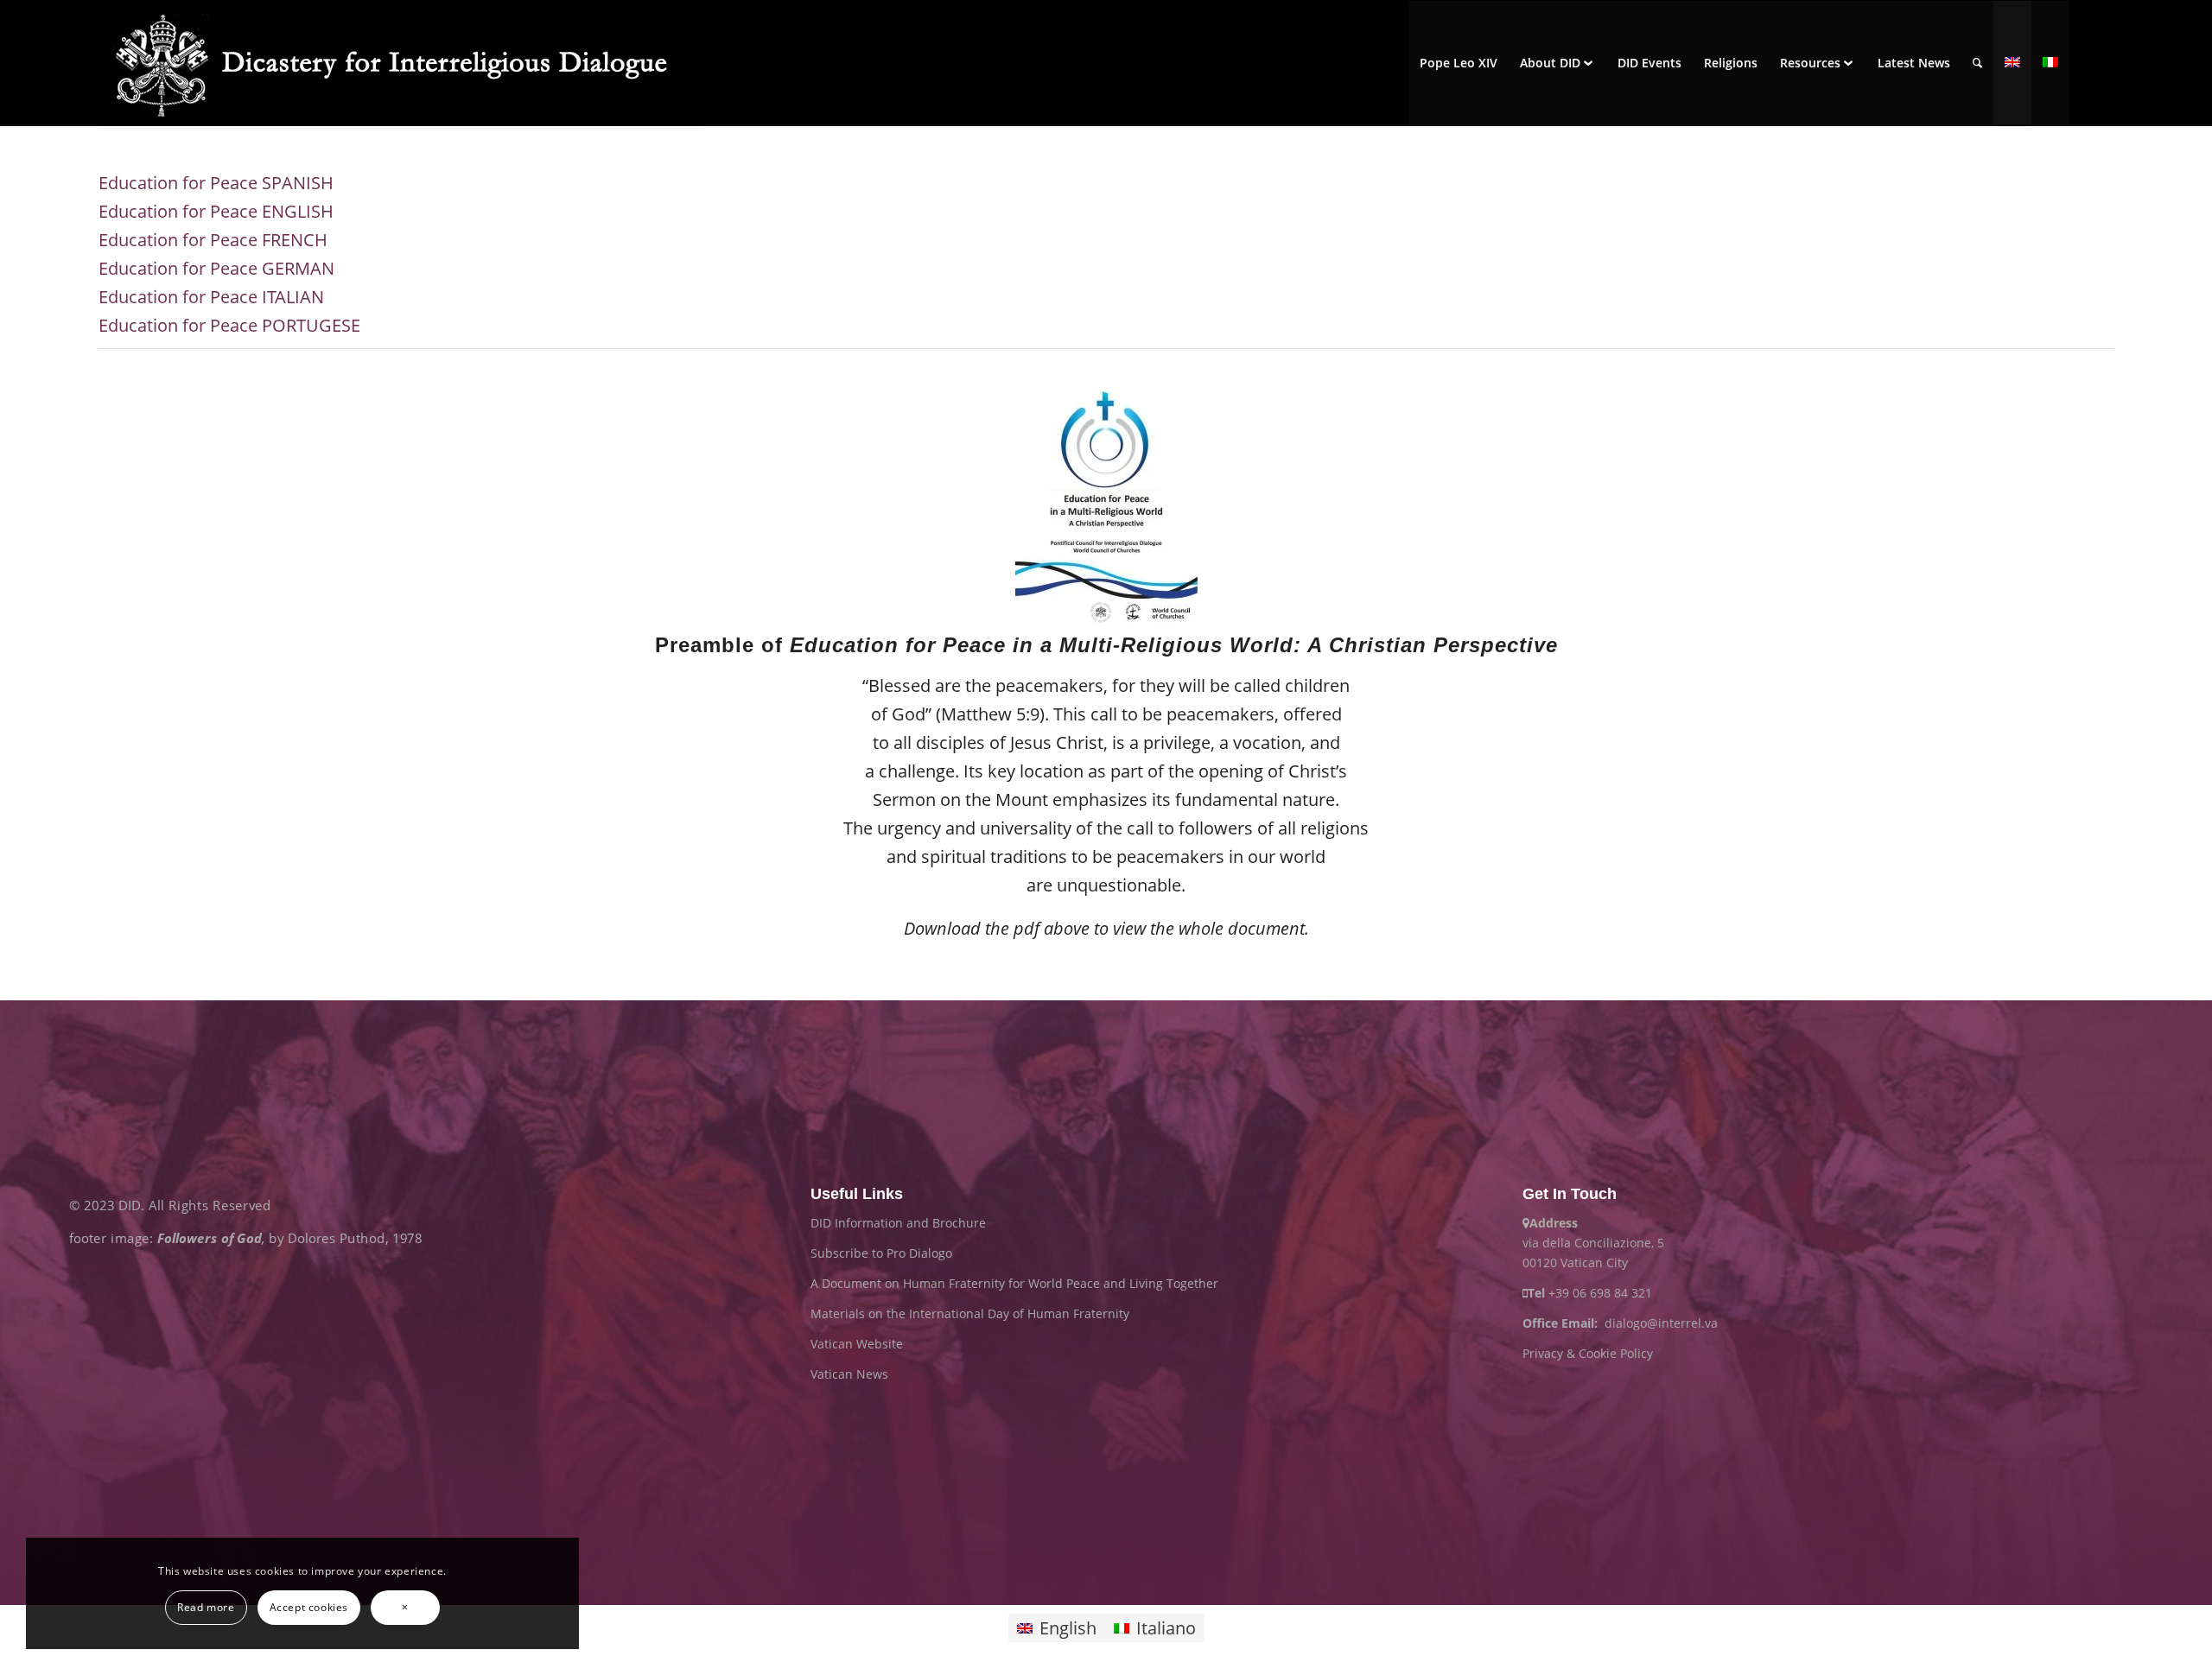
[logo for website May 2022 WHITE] (401, 63)
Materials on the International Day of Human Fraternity (970, 1313)
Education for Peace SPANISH (216, 183)
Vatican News (849, 1374)
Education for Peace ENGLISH (216, 211)
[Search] (1977, 63)
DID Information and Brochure (898, 1223)
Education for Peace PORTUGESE (229, 325)
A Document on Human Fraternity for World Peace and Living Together (1014, 1283)
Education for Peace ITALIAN (211, 297)
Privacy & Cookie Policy (1588, 1353)
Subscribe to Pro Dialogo (881, 1253)
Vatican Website (857, 1344)
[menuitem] (1459, 63)
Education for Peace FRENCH (213, 240)
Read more (206, 1607)
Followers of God (210, 1237)
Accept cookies (309, 1607)
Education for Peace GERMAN (216, 268)
